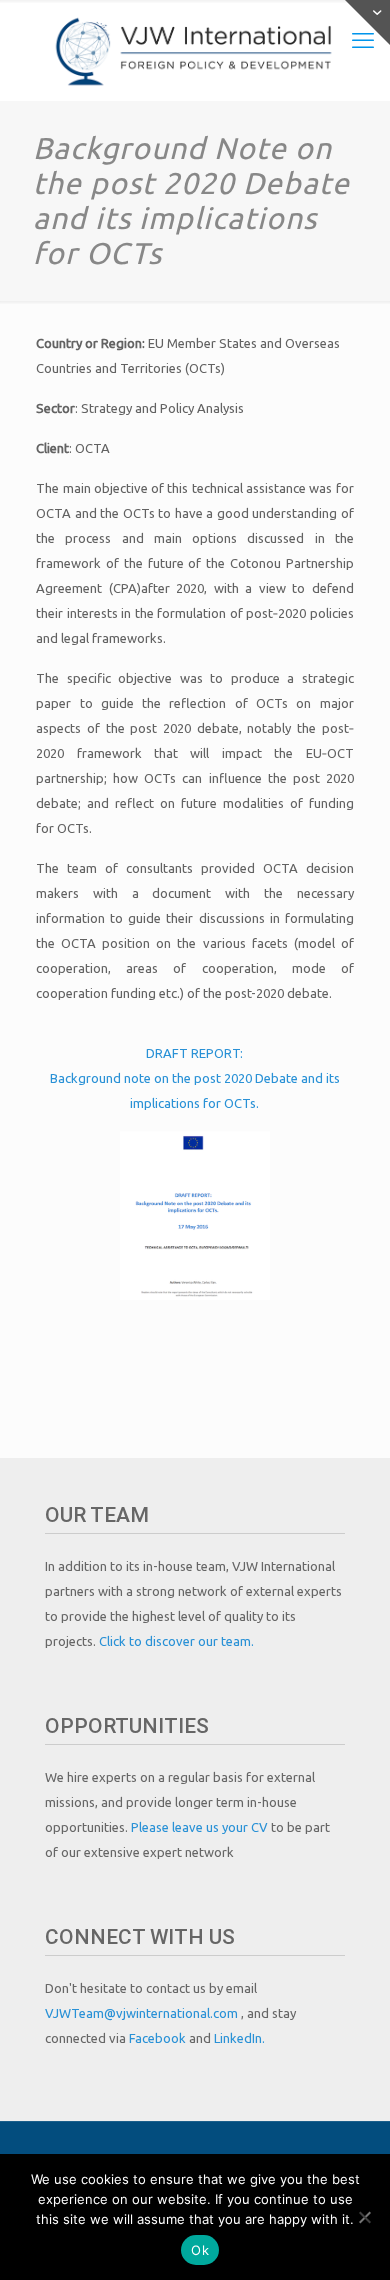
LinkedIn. (239, 2038)
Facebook (159, 2038)
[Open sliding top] (367, 22)
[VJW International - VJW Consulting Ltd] (195, 50)
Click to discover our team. (176, 1641)
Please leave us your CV (201, 1827)
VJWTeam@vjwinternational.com (143, 2013)
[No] (365, 2217)
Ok (200, 2250)
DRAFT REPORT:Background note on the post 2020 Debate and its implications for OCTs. (195, 1078)
